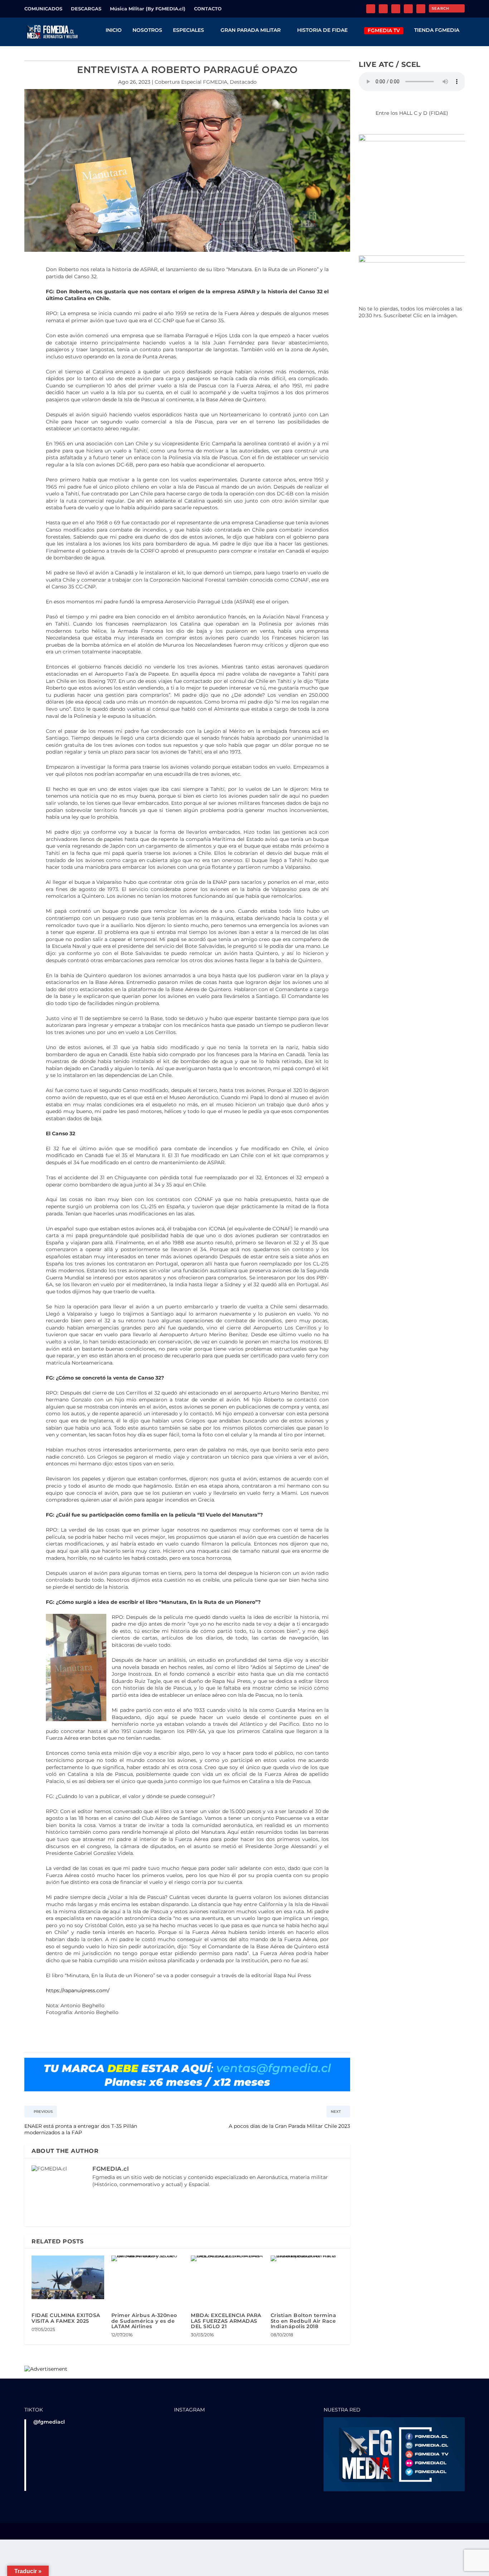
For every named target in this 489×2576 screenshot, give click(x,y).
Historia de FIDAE (322, 30)
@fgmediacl (49, 2422)
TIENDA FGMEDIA (437, 30)
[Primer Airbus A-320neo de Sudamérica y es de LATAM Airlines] (148, 2258)
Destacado (243, 82)
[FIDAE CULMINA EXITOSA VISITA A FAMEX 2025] (68, 2277)
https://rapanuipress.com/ (78, 1990)
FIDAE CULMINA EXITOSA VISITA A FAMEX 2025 (66, 2318)
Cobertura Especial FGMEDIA (191, 82)
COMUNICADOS (43, 9)
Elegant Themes (72, 2532)
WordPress (132, 2532)
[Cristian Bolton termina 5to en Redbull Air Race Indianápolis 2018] (307, 2258)
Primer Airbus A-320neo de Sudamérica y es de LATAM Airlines (144, 2321)
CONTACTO (208, 9)
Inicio (114, 30)
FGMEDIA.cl (111, 2169)
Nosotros (147, 30)
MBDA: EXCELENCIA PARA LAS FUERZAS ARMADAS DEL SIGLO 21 (226, 2321)
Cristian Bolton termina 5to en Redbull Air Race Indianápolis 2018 (304, 2321)
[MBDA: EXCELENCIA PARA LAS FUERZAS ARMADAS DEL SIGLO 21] (227, 2258)
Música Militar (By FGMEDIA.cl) (148, 9)
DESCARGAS (86, 9)
